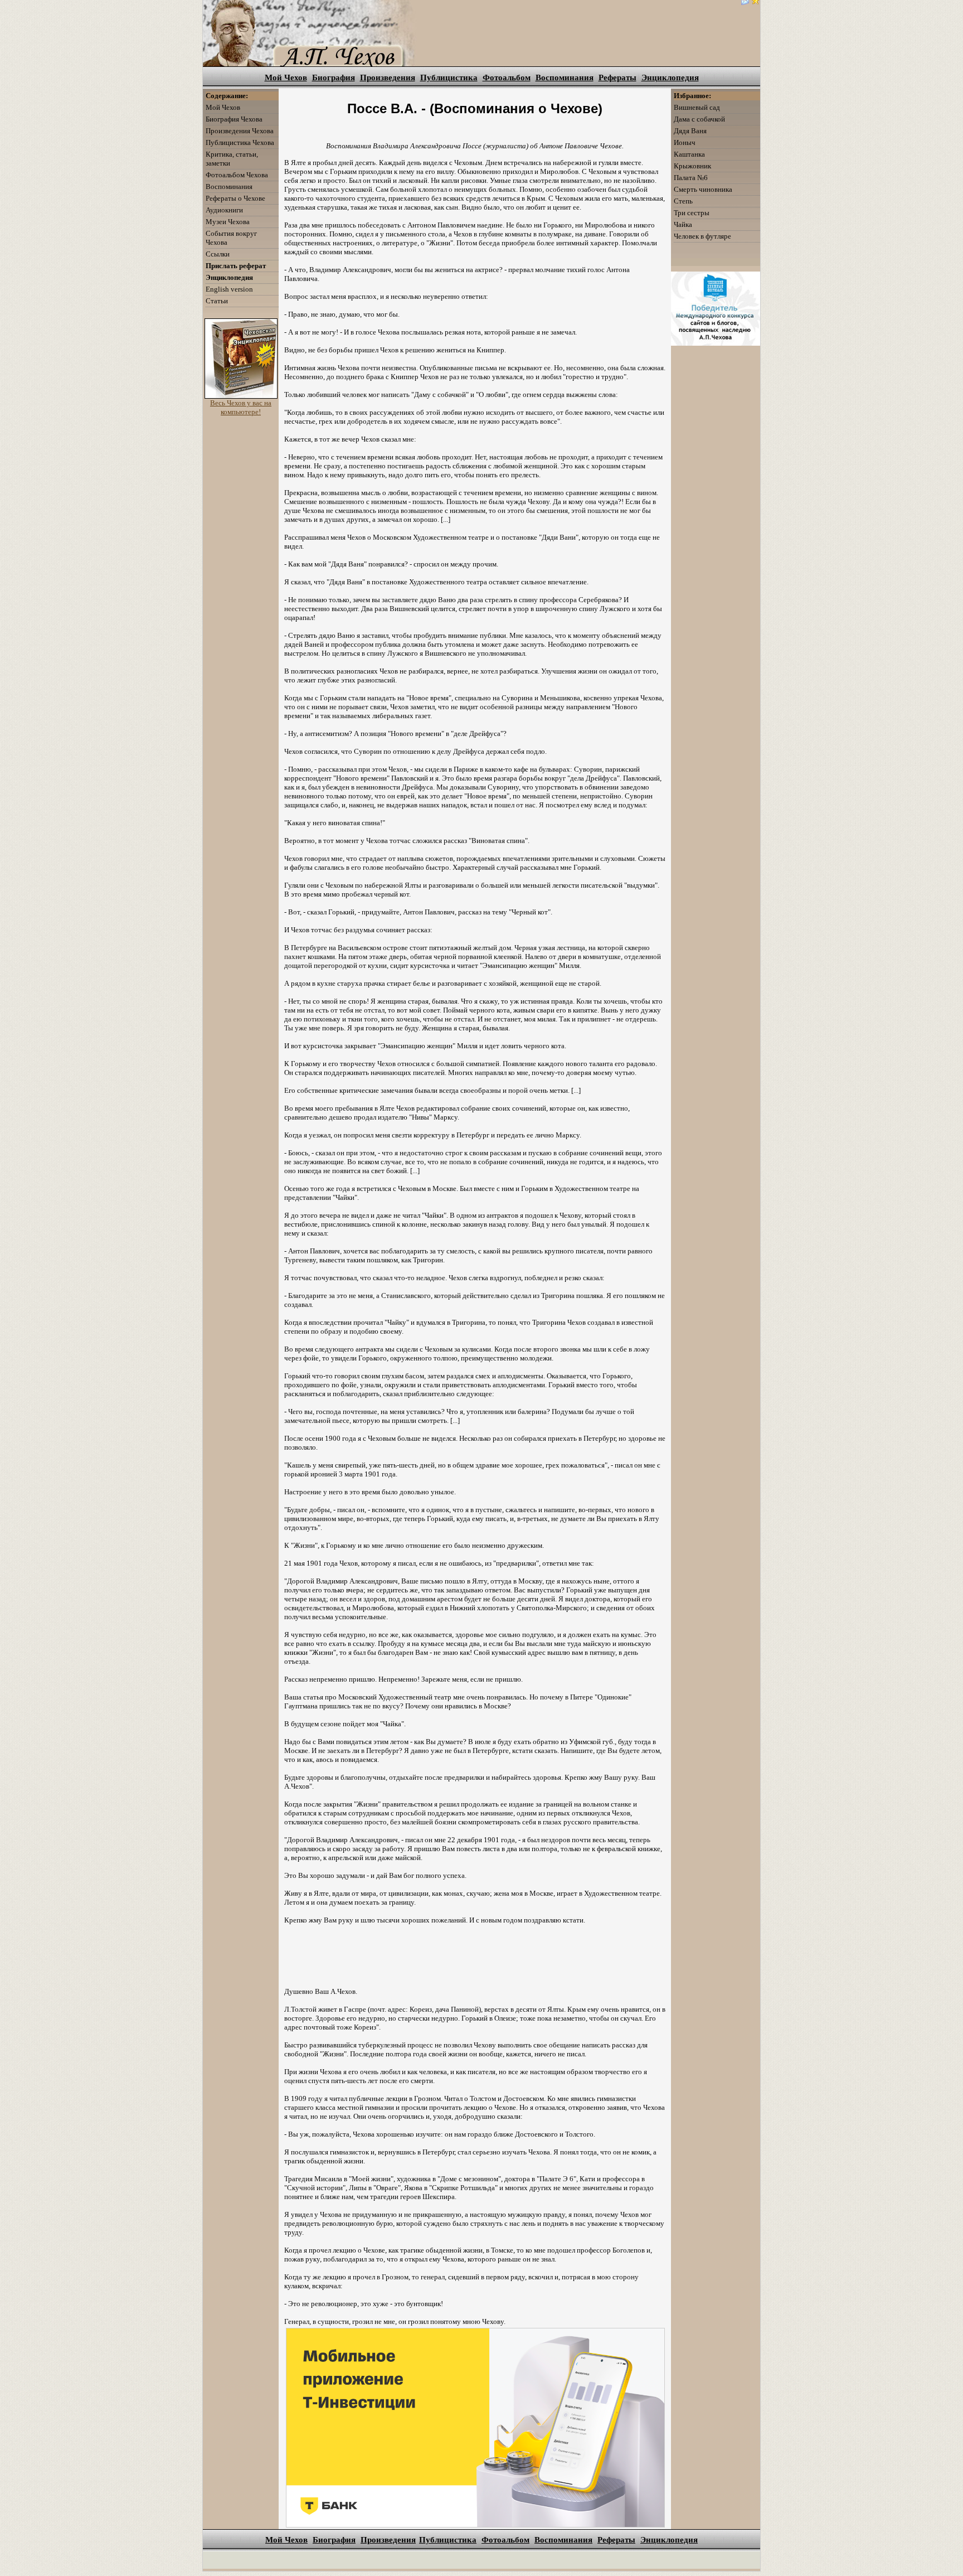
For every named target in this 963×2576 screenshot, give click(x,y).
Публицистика (449, 78)
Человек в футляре (702, 236)
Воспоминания (565, 78)
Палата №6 (691, 178)
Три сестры (692, 213)
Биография (334, 78)
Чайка (683, 224)
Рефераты (617, 78)
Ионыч (685, 142)
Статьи (217, 301)
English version (229, 289)
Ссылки (218, 254)
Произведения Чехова (240, 131)
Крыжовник (692, 166)
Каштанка (689, 154)
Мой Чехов (286, 78)
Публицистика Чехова (240, 142)
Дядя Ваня (690, 131)
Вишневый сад (697, 107)
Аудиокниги (224, 210)
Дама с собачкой (699, 119)
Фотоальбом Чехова (237, 175)
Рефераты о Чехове (235, 198)
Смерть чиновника (703, 189)
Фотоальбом (507, 78)
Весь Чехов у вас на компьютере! (241, 407)
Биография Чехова (234, 119)
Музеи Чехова (228, 222)
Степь (683, 201)
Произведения (388, 78)
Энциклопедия (670, 78)
